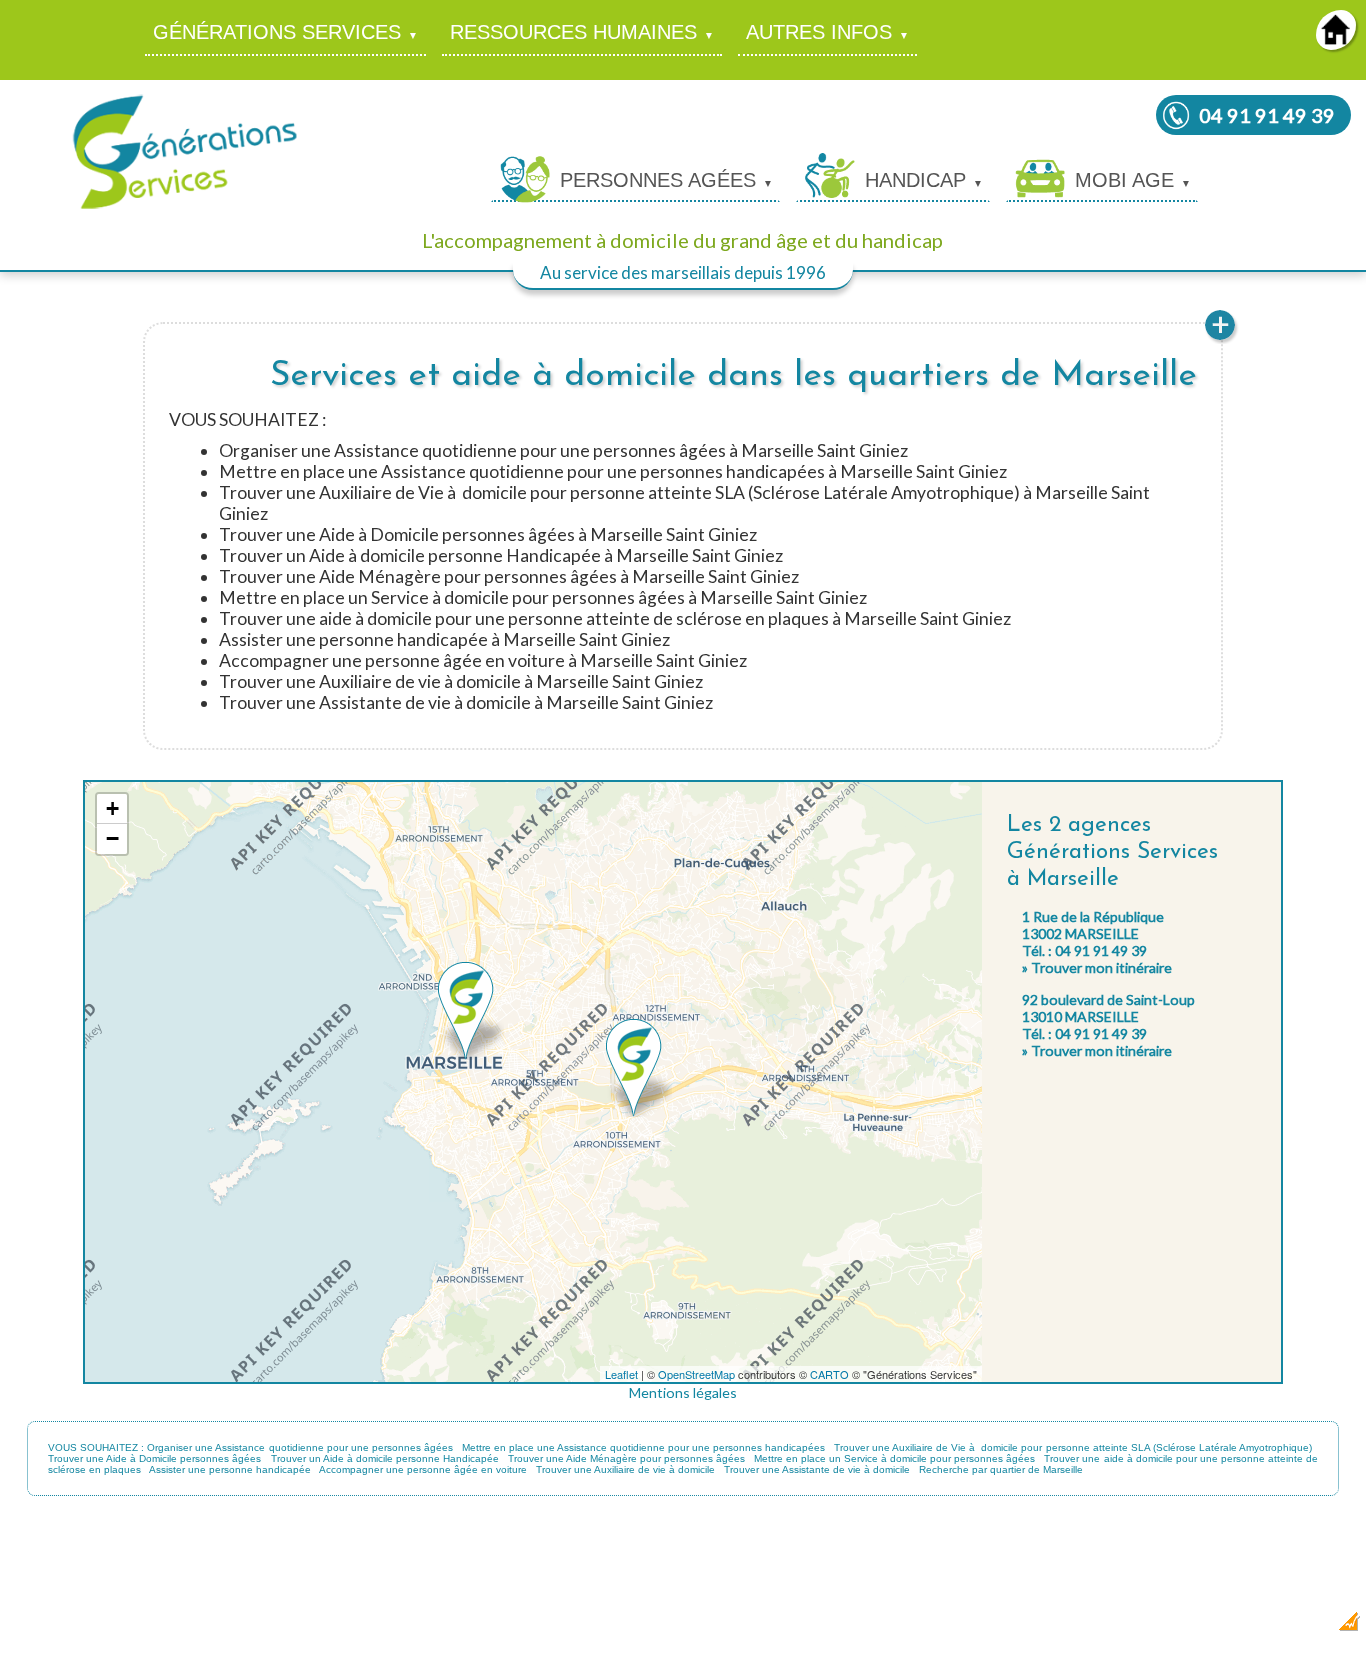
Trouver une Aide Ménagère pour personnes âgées (626, 1458)
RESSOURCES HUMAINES (573, 32)
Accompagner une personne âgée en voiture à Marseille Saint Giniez (483, 660)
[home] (1336, 43)
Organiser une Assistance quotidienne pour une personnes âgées (299, 1447)
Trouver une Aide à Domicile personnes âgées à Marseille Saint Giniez (488, 534)
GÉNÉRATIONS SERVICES (277, 32)
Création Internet (1296, 1627)
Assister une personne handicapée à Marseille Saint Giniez (444, 639)
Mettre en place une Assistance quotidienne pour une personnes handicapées (643, 1447)
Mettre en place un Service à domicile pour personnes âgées (894, 1458)
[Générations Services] (185, 207)
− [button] (112, 838)
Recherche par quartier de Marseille (1001, 1469)
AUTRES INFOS (819, 32)
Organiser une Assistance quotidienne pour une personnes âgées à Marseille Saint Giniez (563, 450)
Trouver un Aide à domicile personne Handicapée (385, 1458)
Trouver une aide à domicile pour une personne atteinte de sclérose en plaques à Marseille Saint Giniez (615, 618)
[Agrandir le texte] (1220, 337)
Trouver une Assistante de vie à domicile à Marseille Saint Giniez (466, 702)
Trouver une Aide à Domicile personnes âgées (154, 1458)
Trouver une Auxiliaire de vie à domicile (625, 1469)
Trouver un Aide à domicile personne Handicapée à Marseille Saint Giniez (501, 555)
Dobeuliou (1230, 1627)
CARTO (829, 1374)
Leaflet (621, 1374)
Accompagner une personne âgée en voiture (423, 1469)
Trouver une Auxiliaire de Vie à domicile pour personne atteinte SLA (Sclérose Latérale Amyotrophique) (1072, 1447)
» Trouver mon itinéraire (1097, 967)
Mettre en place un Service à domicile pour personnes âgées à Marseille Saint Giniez (543, 597)
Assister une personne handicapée (230, 1469)
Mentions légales (683, 1392)
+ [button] (112, 808)
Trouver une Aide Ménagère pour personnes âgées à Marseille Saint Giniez (509, 576)
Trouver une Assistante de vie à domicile (817, 1469)
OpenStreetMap (696, 1374)
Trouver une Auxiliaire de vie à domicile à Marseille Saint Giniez (461, 681)
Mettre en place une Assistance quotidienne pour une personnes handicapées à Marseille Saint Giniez (613, 471)
